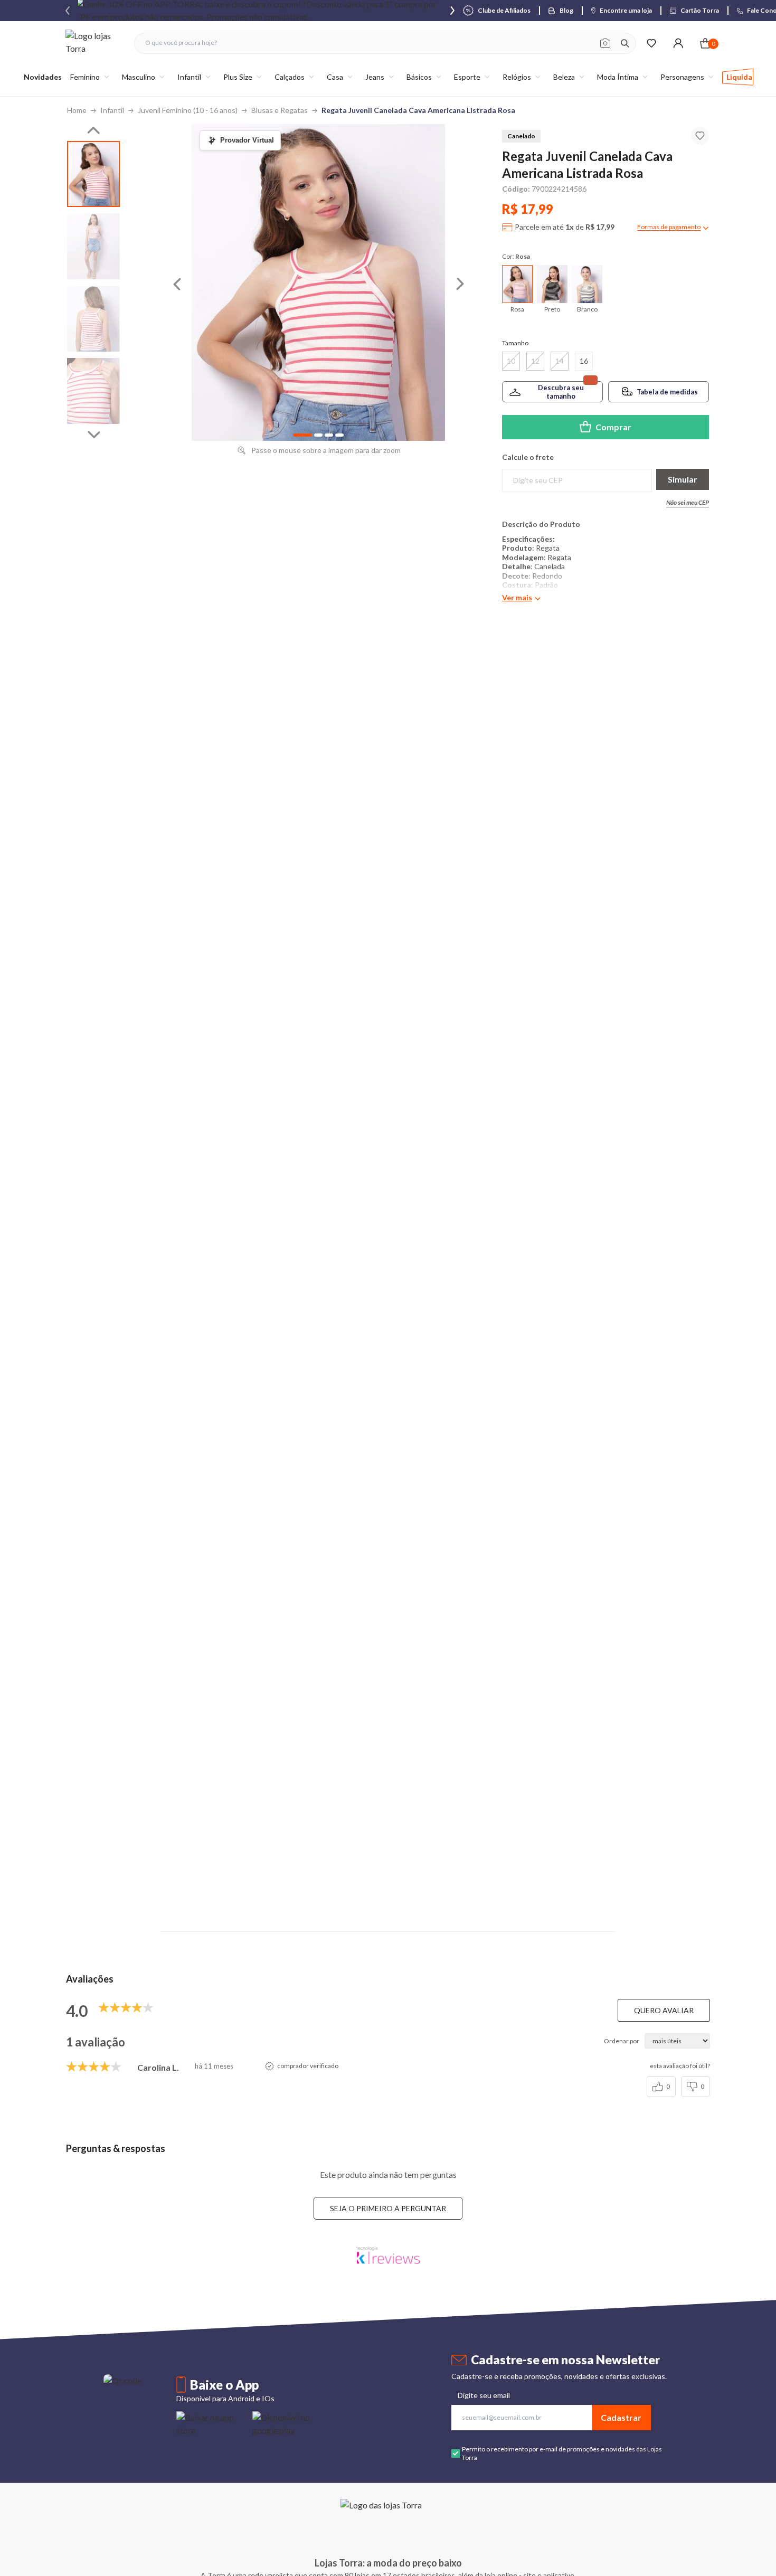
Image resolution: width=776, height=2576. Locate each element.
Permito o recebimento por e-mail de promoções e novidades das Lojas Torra (562, 2453)
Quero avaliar (664, 2010)
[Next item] (452, 11)
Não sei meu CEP (688, 502)
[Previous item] (68, 11)
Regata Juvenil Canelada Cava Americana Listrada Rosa (418, 110)
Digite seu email (484, 2395)
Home (77, 110)
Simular (683, 479)
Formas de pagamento (669, 227)
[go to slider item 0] (93, 174)
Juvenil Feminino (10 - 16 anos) (188, 110)
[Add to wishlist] (700, 136)
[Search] (625, 43)
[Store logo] (94, 43)
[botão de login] (678, 43)
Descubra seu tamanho (561, 392)
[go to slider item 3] (93, 391)
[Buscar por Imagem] (605, 43)
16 (584, 361)
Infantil (112, 110)
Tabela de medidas (667, 392)
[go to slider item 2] (93, 319)
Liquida (739, 77)
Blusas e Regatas (280, 110)
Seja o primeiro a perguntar (388, 2208)
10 (511, 361)
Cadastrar (621, 2417)
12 (535, 361)
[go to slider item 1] (93, 246)
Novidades (43, 77)
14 (560, 361)
